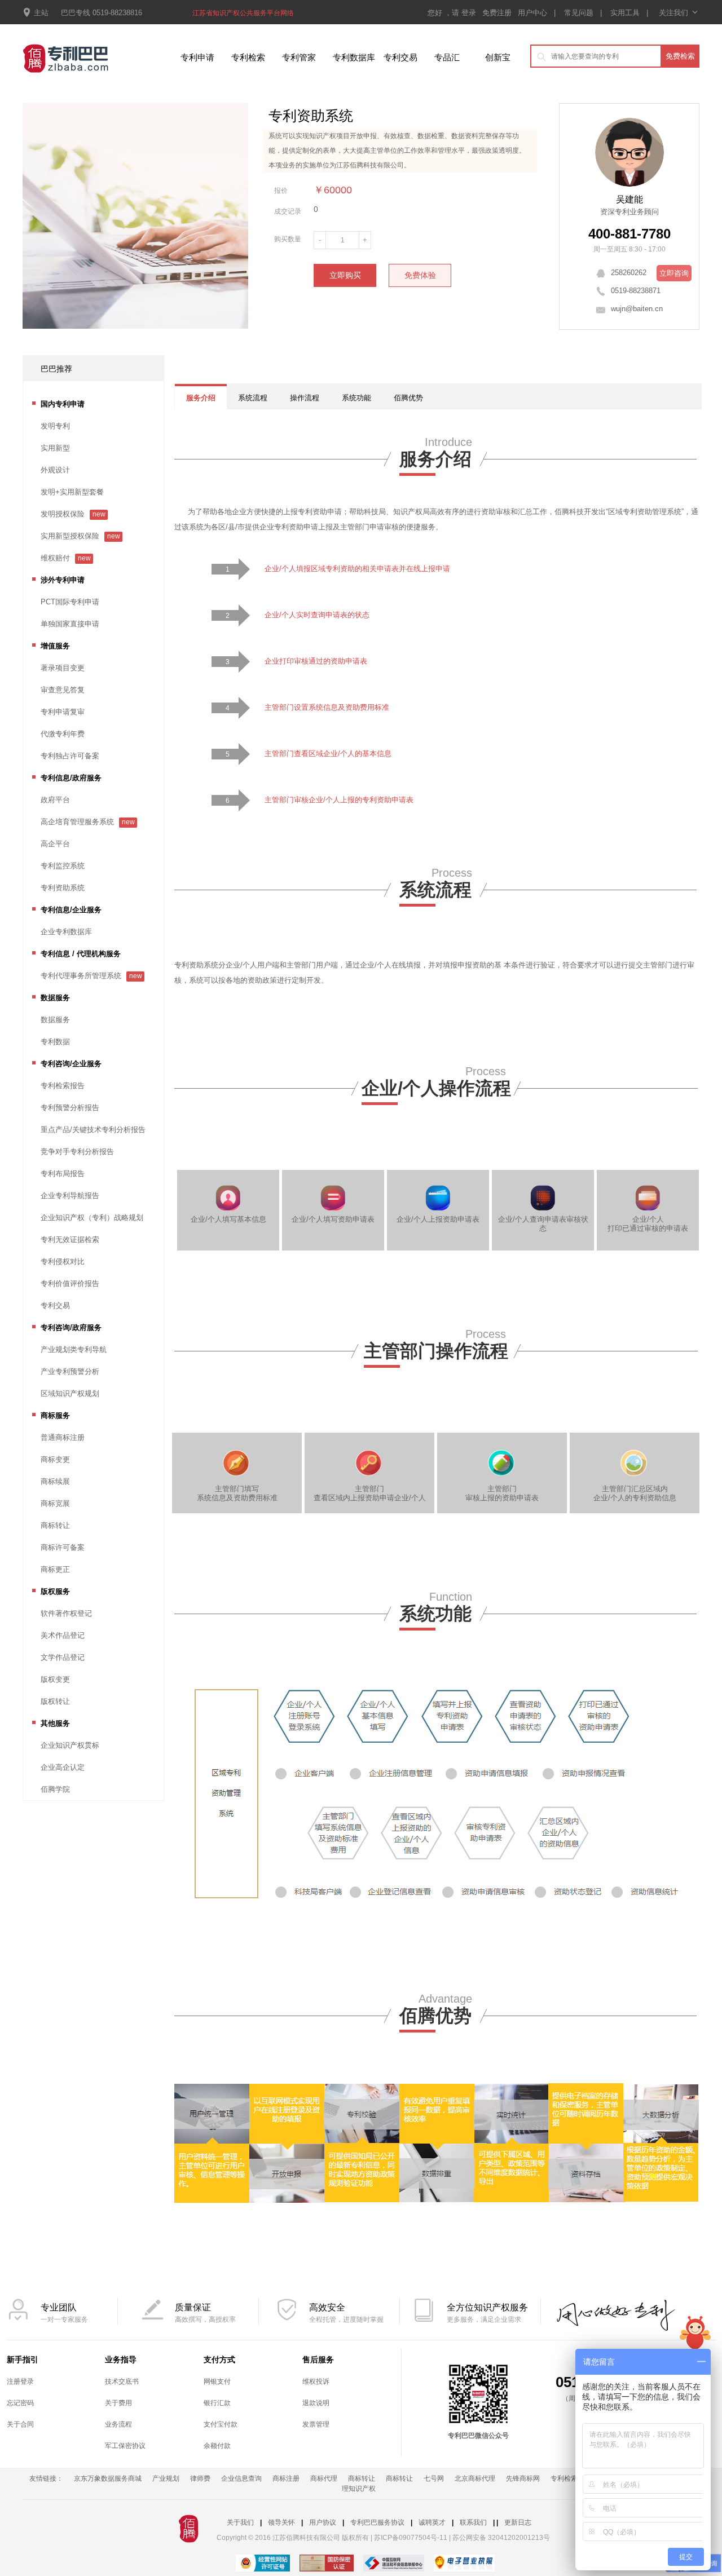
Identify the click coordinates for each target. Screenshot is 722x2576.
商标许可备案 (63, 1547)
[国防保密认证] (327, 2564)
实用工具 (625, 13)
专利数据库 (354, 57)
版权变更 (55, 1679)
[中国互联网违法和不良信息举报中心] (394, 2564)
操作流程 (305, 398)
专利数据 (55, 1042)
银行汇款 (217, 2403)
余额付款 (217, 2446)
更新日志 (518, 2522)
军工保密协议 (125, 2446)
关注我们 (678, 13)
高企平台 (55, 844)
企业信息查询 (241, 2478)
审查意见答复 (63, 690)
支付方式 (219, 2360)
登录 (470, 13)
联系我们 (473, 2522)
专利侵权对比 (63, 1262)
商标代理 (324, 2478)
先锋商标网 (523, 2478)
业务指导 (121, 2360)
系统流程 (253, 398)
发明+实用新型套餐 (72, 492)
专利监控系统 (63, 866)
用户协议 (323, 2522)
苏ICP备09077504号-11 (411, 2538)
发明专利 (55, 426)
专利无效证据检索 (70, 1240)
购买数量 (288, 239)
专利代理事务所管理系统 (81, 976)
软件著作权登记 (66, 1613)
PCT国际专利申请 (70, 602)
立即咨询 (674, 273)
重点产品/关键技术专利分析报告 (93, 1130)
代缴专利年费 (63, 734)
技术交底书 (122, 2381)
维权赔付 (55, 558)
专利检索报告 (63, 1086)
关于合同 (20, 2424)
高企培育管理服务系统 (77, 822)
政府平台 (55, 800)
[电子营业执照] (464, 2564)
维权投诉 (316, 2381)
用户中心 (532, 13)
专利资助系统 (63, 888)
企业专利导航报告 (70, 1196)
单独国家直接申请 (70, 624)
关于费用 (118, 2403)
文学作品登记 (63, 1657)
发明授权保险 (63, 514)
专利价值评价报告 (70, 1283)
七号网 (434, 2478)
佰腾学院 (55, 1789)
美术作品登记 (63, 1635)
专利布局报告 (63, 1174)
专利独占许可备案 (70, 756)
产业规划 (166, 2478)
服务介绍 (201, 398)
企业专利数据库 (66, 932)
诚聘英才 (432, 2522)
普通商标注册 (63, 1437)
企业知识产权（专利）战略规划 (92, 1218)
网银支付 (217, 2381)
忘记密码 (20, 2403)
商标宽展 (55, 1503)
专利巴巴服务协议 (377, 2522)
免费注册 (498, 13)
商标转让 (55, 1525)
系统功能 (356, 398)
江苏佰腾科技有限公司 (370, 165)
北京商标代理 (475, 2478)
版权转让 (55, 1701)
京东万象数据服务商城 (108, 2478)
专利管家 (299, 57)
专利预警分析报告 (70, 1108)
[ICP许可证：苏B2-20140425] (263, 2564)
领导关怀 (281, 2522)
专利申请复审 (63, 712)
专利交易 (400, 57)
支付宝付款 (221, 2424)
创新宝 (498, 57)
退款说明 (316, 2403)
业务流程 (118, 2424)
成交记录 (288, 211)
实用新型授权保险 (70, 536)
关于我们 (240, 2522)
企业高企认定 (63, 1767)
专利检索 (248, 57)
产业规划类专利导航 (74, 1349)
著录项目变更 (63, 668)
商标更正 (55, 1569)
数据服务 (55, 1020)
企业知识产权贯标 (70, 1745)
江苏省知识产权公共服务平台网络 (243, 13)
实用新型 (55, 448)
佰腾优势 (408, 398)
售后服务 (318, 2360)
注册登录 (20, 2381)
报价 (281, 191)
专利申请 (197, 57)
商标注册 (286, 2478)
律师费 (200, 2478)
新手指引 (23, 2360)
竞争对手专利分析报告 (77, 1152)
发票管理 (316, 2424)
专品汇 (447, 57)
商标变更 (55, 1459)
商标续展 (55, 1481)
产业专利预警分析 (70, 1371)
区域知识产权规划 (70, 1393)
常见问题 (579, 13)
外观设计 (55, 470)
